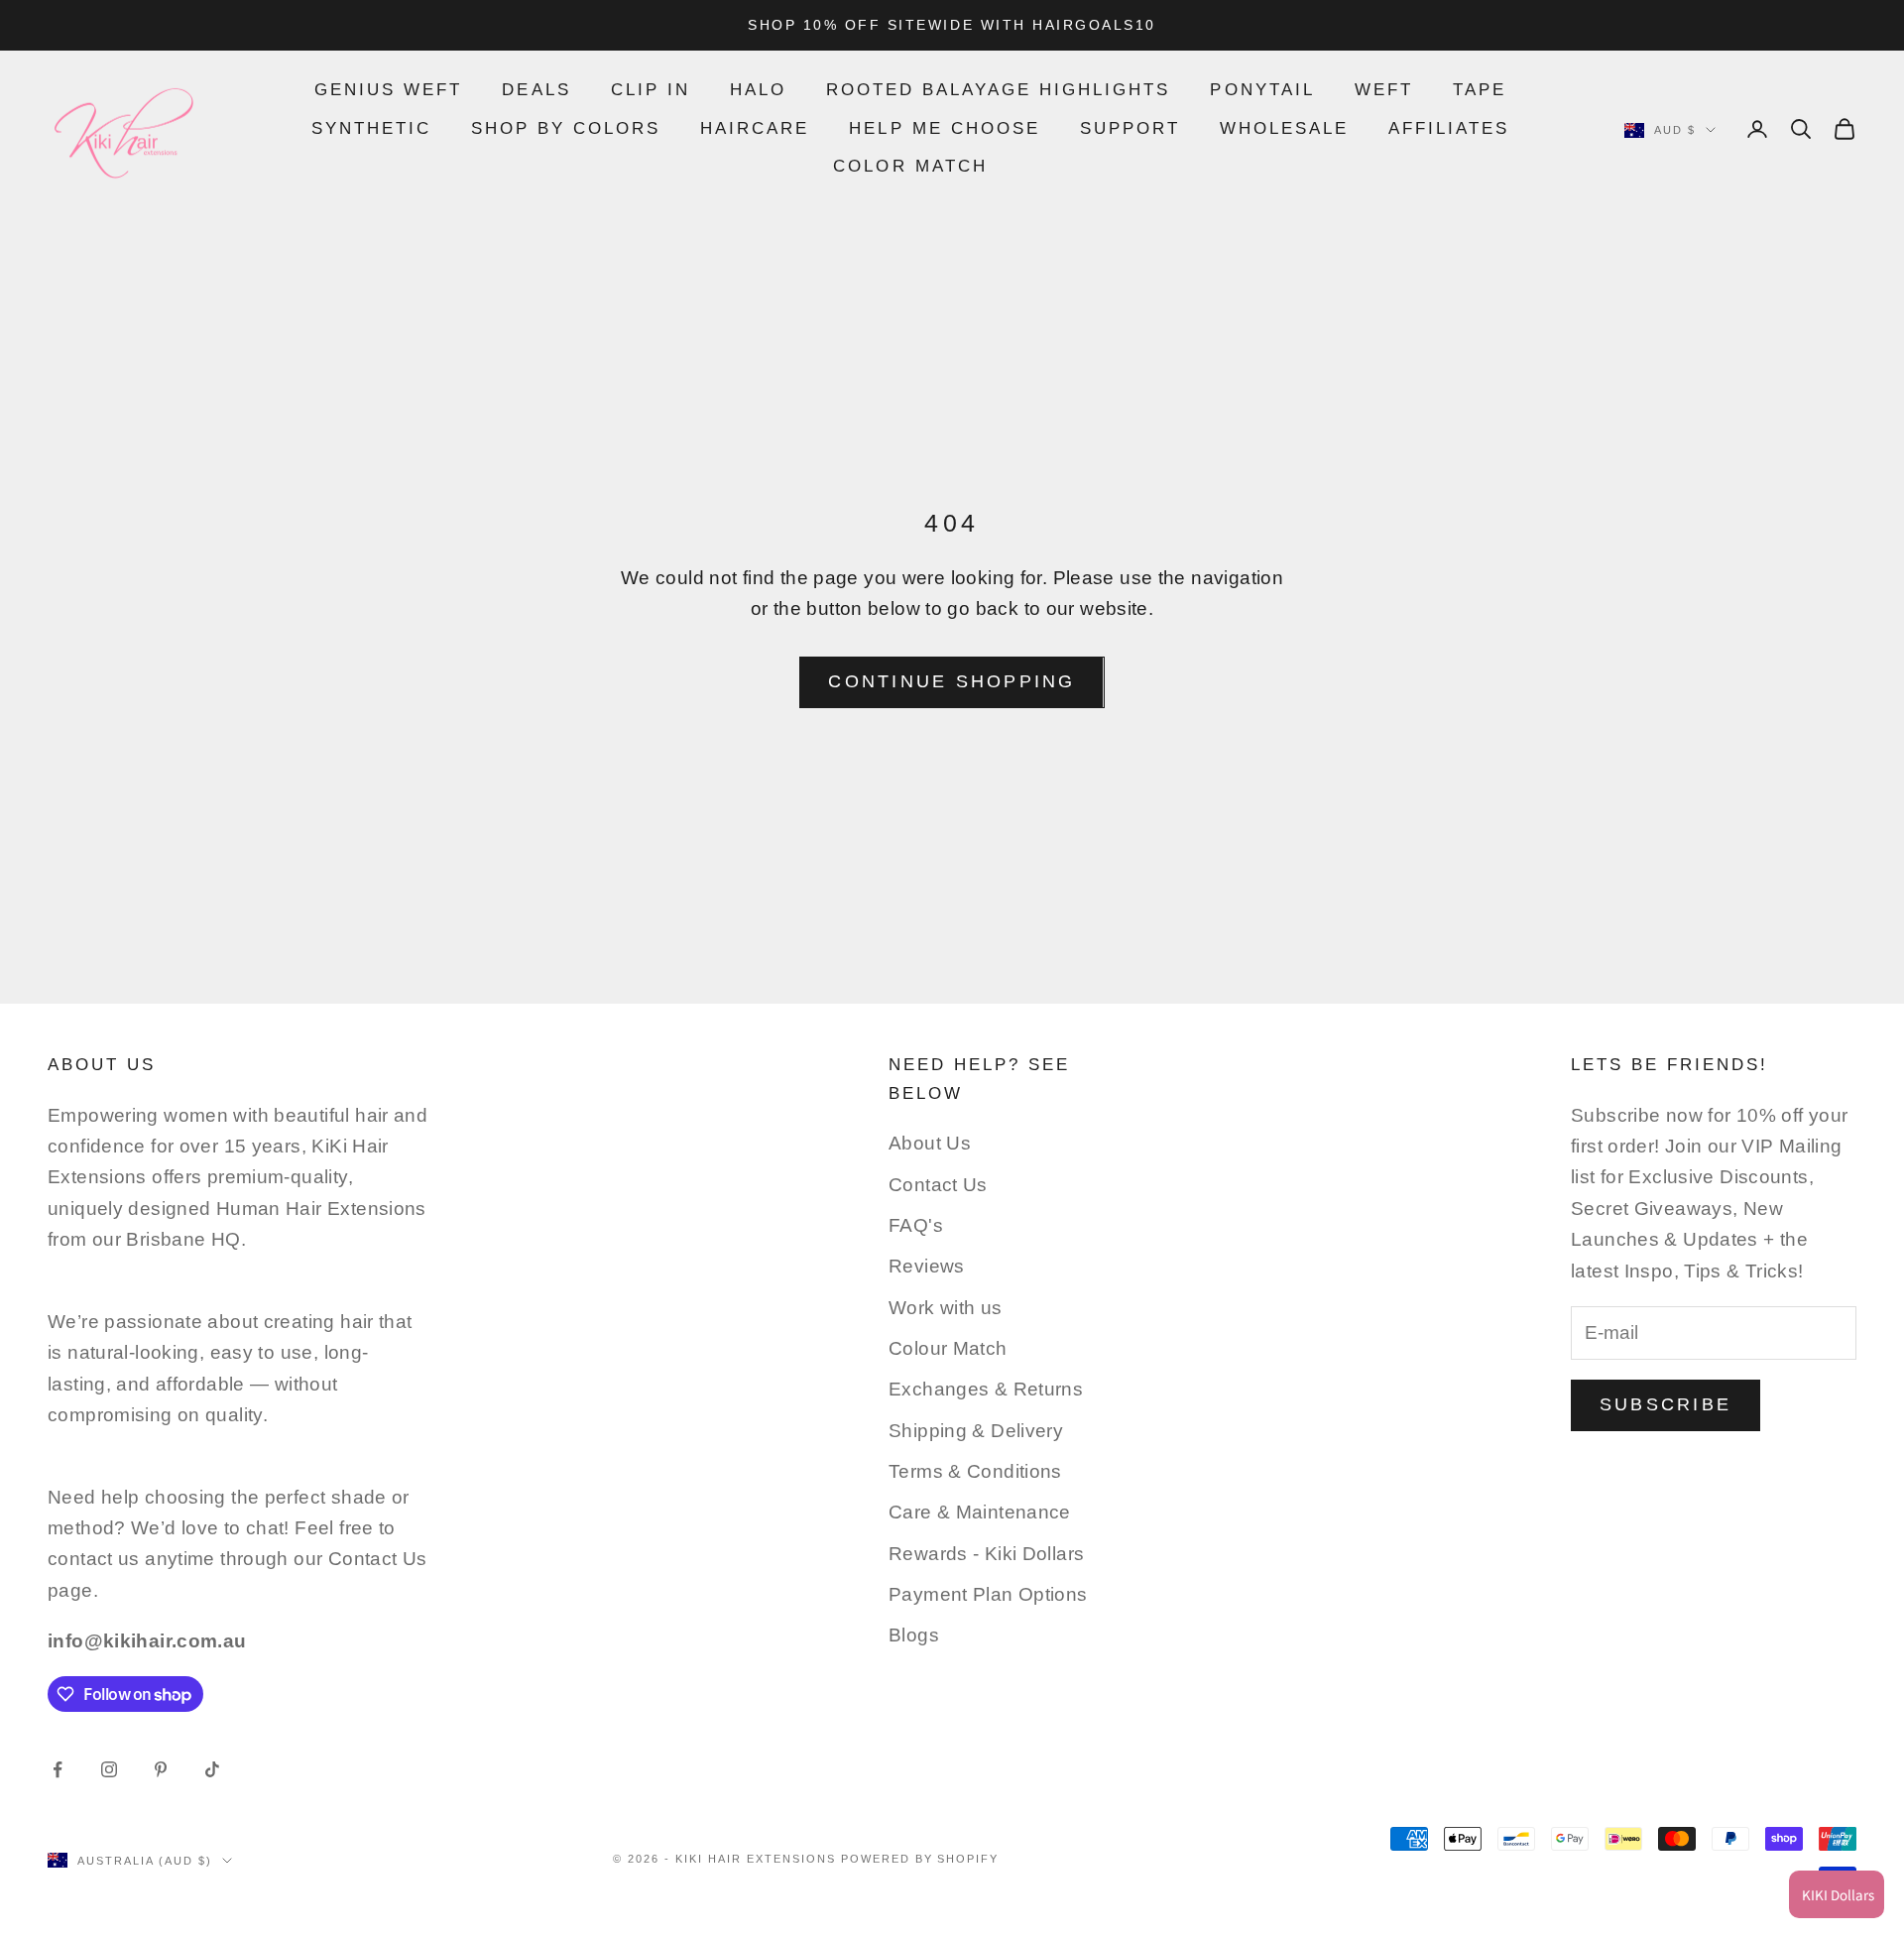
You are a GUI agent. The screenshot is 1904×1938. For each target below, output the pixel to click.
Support (1130, 128)
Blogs (914, 1635)
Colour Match (948, 1348)
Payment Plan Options (988, 1594)
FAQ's (916, 1225)
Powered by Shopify (920, 1859)
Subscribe (1666, 1404)
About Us (930, 1143)
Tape (1480, 90)
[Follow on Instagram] (109, 1769)
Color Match (910, 166)
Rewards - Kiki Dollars (986, 1554)
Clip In (651, 90)
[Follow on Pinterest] (161, 1769)
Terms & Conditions (975, 1471)
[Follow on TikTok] (212, 1769)
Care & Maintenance (980, 1512)
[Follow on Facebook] (58, 1769)
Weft (1384, 90)
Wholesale (1284, 128)
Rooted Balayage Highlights (999, 90)
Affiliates (1449, 128)
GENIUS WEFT (388, 90)
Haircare (755, 128)
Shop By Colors (566, 128)
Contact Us (938, 1185)
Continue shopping (952, 681)
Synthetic (371, 128)
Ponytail (1262, 90)
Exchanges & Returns (986, 1389)
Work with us (946, 1308)
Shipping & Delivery (976, 1431)
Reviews (927, 1266)
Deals (536, 90)
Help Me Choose (944, 128)
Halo (758, 90)
